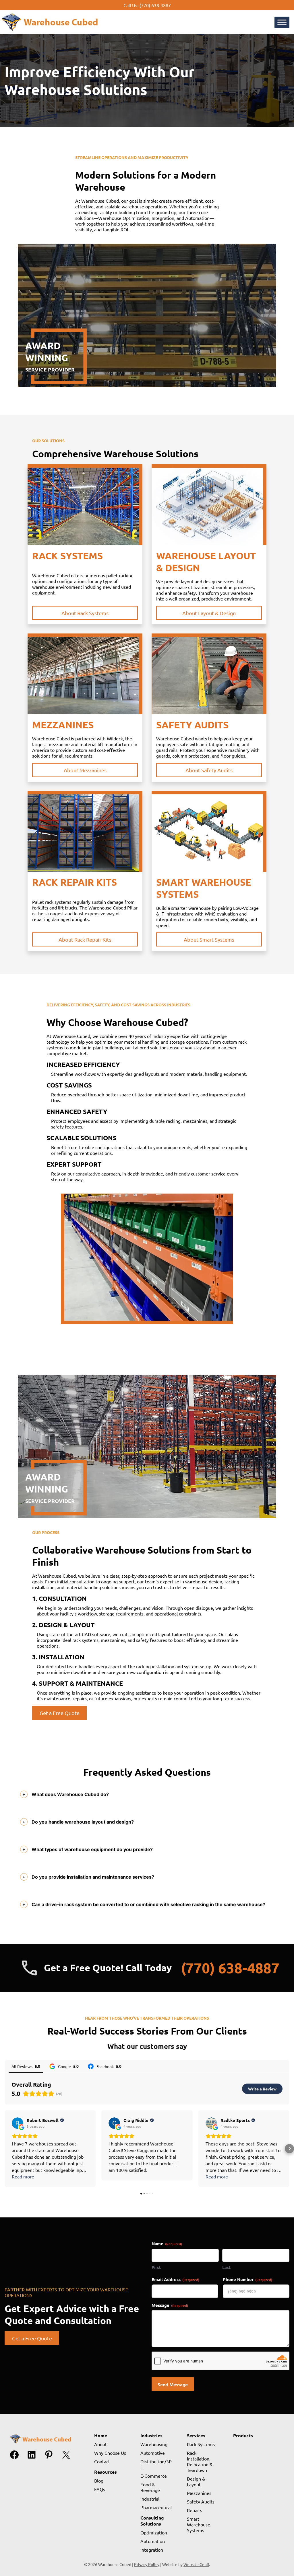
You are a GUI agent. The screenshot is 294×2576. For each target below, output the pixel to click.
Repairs (195, 2510)
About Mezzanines (85, 770)
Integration (152, 2550)
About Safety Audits (209, 770)
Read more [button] (23, 2176)
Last (227, 2267)
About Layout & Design (209, 613)
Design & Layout (196, 2481)
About (100, 2444)
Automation (153, 2541)
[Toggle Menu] (282, 22)
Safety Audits (201, 2501)
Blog (99, 2481)
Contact (102, 2461)
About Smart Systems (209, 939)
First (156, 2267)
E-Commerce (154, 2476)
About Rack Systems (85, 613)
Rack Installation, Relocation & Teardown (200, 2461)
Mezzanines (199, 2493)
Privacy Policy (147, 2564)
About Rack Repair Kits (85, 939)
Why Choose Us (110, 2453)
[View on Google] (18, 2123)
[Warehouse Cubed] (49, 31)
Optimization (154, 2532)
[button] (5, 2149)
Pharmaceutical (156, 2507)
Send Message (173, 2384)
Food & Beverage (150, 2487)
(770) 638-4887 (155, 5)
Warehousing (154, 2444)
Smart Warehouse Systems (199, 2524)
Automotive (153, 2453)
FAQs (100, 2489)
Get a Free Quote (60, 1713)
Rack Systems (201, 2444)
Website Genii (196, 2564)
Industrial (150, 2499)
